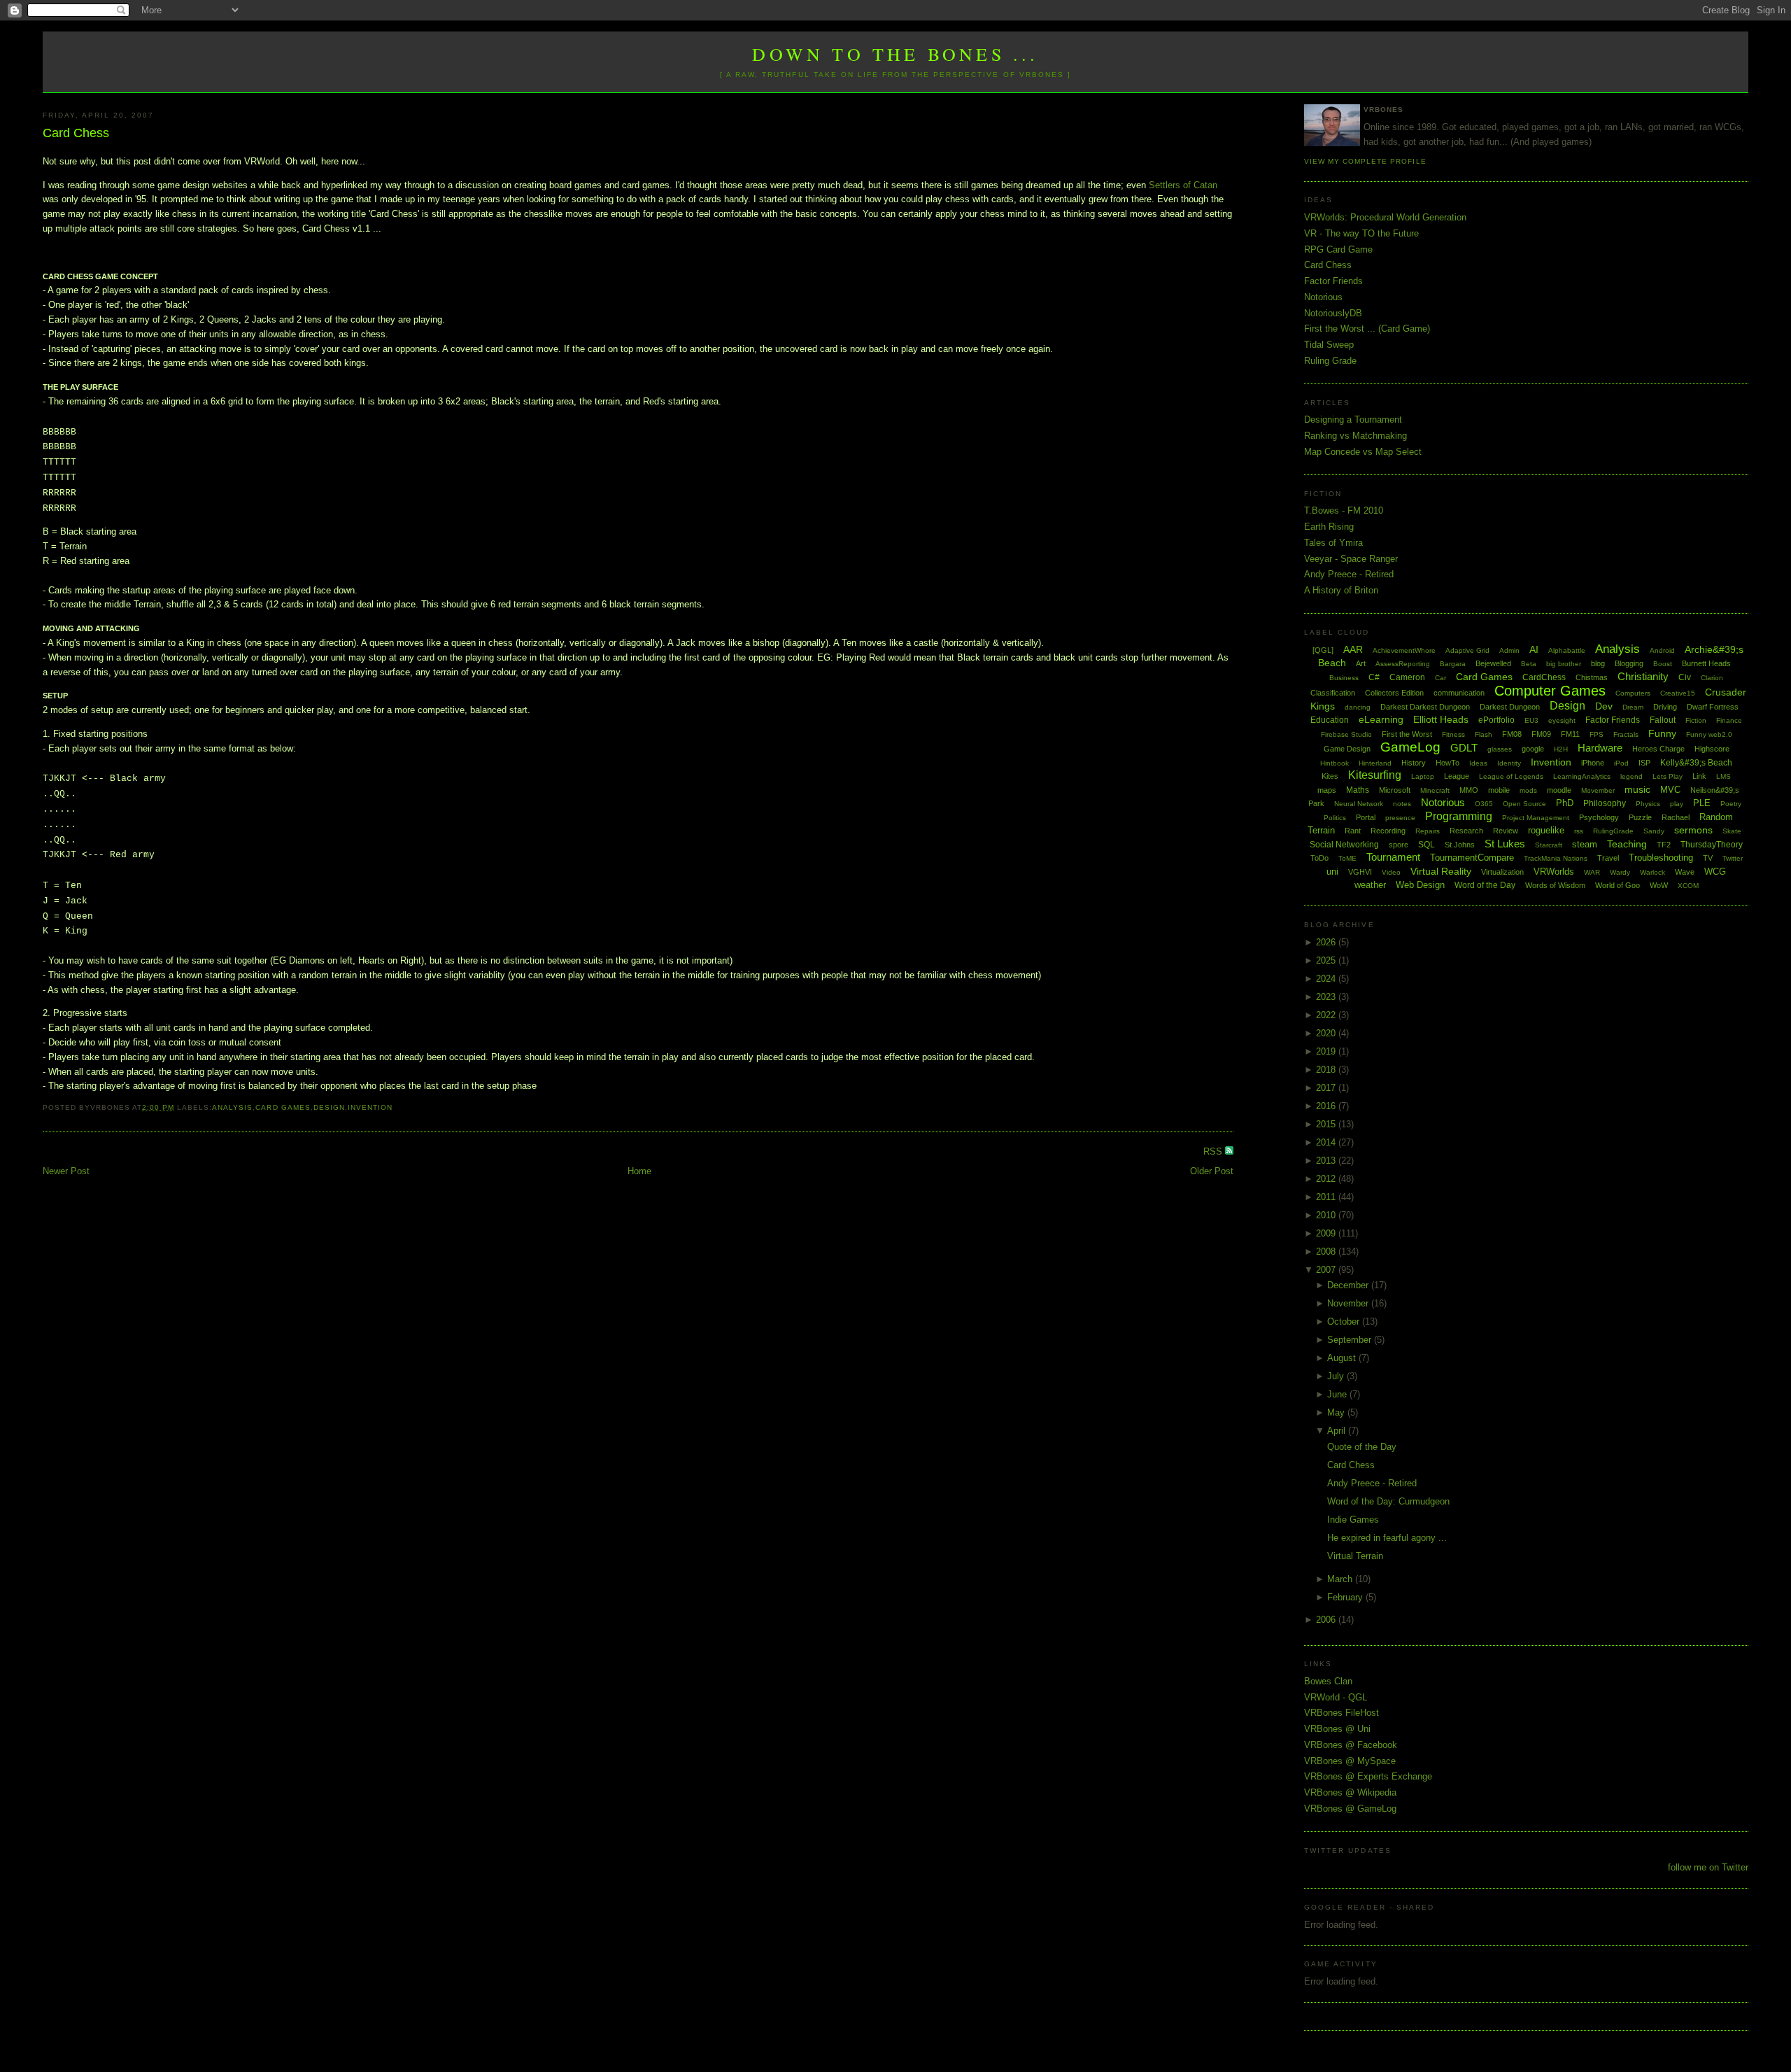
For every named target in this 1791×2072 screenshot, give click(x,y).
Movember (1598, 790)
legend (1631, 776)
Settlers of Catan (1183, 185)
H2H (1561, 749)
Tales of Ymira (1333, 543)
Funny (1662, 733)
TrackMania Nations (1556, 858)
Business (1344, 678)
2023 (1327, 997)
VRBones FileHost (1342, 1713)
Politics (1335, 818)
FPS (1597, 734)
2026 (1327, 942)
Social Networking (1344, 845)
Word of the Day (1485, 885)
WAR (1592, 872)
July (1337, 1376)
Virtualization (1502, 872)
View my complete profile (1365, 161)
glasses (1500, 749)
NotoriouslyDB (1333, 313)
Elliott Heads (1441, 719)
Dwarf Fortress (1713, 707)
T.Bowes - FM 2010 (1344, 510)
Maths (1358, 790)
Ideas (1478, 763)
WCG (1715, 872)
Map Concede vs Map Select (1363, 452)
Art (1361, 663)
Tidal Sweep (1329, 345)
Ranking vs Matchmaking (1355, 436)
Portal (1366, 817)
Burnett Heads (1706, 663)
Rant (1353, 831)
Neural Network (1359, 804)
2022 (1327, 1015)
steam (1585, 844)
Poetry (1731, 804)
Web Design (1420, 885)
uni (1332, 872)
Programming (1459, 816)
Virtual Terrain (1355, 1556)
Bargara (1453, 664)
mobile (1499, 790)
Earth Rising (1329, 527)
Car (1440, 678)
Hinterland (1375, 763)
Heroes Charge (1658, 749)
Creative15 (1678, 693)
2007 (1327, 1270)
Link (1699, 776)
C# (1374, 677)
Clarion (1712, 678)
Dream (1633, 707)
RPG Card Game (1338, 249)
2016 (1327, 1106)
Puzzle (1640, 817)
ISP (1644, 763)
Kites (1330, 776)
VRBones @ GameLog (1350, 1809)
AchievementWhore (1404, 650)
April (1338, 1431)
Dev (1604, 706)
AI (1534, 649)
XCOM (1688, 886)
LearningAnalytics (1582, 776)
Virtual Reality (1441, 871)
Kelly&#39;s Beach (1696, 763)
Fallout (1663, 720)
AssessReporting (1403, 664)
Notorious (1323, 297)
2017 (1327, 1088)
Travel (1608, 858)
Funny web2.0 (1709, 734)
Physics (1648, 804)
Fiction (1696, 720)
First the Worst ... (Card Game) (1367, 329)
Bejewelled (1493, 663)
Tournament (1393, 857)
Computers (1633, 693)
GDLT (1464, 748)
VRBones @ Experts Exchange (1368, 1776)
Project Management (1536, 818)
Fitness (1453, 734)
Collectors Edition (1394, 693)
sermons (1693, 830)
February (1346, 1597)
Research (1466, 831)
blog (1598, 663)
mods (1528, 790)
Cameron (1407, 677)
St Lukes (1505, 844)
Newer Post (66, 1171)
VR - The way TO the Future (1361, 233)
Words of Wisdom (1555, 885)
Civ (1685, 677)
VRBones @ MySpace (1350, 1761)
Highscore (1712, 749)
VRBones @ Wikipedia (1350, 1792)
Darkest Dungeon (1510, 707)
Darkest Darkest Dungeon (1425, 707)
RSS (1214, 1151)
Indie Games (1353, 1520)
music (1637, 789)
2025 (1327, 960)
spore (1399, 845)
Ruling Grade (1330, 361)
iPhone (1593, 763)
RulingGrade (1613, 831)
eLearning (1381, 719)
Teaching (1627, 844)
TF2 (1664, 845)
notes (1402, 804)
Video (1391, 872)
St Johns (1460, 845)
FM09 (1541, 734)
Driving (1665, 707)
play (1677, 804)
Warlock (1652, 872)
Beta (1529, 664)
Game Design (1347, 749)
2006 (1327, 1620)
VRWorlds (1554, 872)
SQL (1427, 845)
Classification (1333, 693)
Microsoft (1395, 790)
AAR (1353, 649)
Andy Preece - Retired (1349, 574)
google (1533, 749)
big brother (1564, 664)
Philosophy (1605, 803)
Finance (1729, 720)
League (1457, 776)
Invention (370, 1107)
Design (329, 1107)
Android (1662, 650)
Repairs (1428, 831)
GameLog (1410, 747)
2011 (1327, 1197)
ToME (1347, 858)
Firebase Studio (1346, 734)
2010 (1327, 1215)
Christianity (1643, 676)
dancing (1358, 707)
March (1341, 1579)
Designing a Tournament (1353, 420)
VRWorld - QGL (1336, 1697)
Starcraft (1549, 845)
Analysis (232, 1107)
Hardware (1600, 748)
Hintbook (1335, 763)
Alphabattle (1567, 650)
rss (1579, 831)
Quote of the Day (1362, 1447)
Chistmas (1592, 677)
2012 (1327, 1179)
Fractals (1626, 734)
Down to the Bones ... (895, 54)
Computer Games (1550, 691)
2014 (1327, 1142)
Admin (1509, 650)
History (1414, 763)
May (1337, 1412)
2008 (1327, 1252)
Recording (1388, 831)
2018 (1327, 1070)
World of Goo (1617, 885)
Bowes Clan (1328, 1681)
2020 (1327, 1033)
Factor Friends (1333, 281)
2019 (1327, 1051)
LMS (1723, 776)
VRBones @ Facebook (1351, 1745)
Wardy (1620, 872)
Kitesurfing (1375, 775)
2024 (1327, 979)
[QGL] (1323, 650)
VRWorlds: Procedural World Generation (1385, 217)
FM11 (1570, 734)
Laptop (1423, 776)
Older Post (1212, 1171)
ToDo (1319, 858)
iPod (1621, 763)
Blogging (1629, 663)
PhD (1565, 803)
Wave (1685, 872)
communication (1459, 693)
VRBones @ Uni (1337, 1729)
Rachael (1676, 817)
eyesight (1562, 720)
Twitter (1733, 858)
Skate (1732, 831)
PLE (1702, 803)
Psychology (1599, 817)
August (1343, 1358)
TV (1708, 858)
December (1349, 1285)
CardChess (1544, 677)
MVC (1670, 790)
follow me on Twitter (1708, 1867)
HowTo (1447, 763)
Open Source (1524, 804)
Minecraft (1435, 790)
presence (1400, 818)
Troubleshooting (1661, 858)
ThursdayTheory (1712, 845)
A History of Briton (1341, 590)
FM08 (1512, 734)
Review (1506, 831)
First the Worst (1407, 734)
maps (1327, 790)
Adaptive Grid (1467, 650)
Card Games (283, 1107)
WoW (1659, 885)
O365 (1484, 804)
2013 (1327, 1161)
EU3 (1531, 720)
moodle (1559, 790)
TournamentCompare (1472, 858)
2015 (1327, 1124)
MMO (1469, 790)
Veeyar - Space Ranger (1351, 559)
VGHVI (1360, 872)
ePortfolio (1496, 720)
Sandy (1654, 831)
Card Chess (76, 133)
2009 (1327, 1233)
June (1338, 1394)
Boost (1663, 664)
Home (639, 1171)
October (1345, 1322)
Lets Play (1668, 776)
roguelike (1546, 830)
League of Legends (1511, 776)
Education (1330, 720)
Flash (1484, 734)
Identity (1509, 763)
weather (1370, 885)
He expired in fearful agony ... (1387, 1538)
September (1351, 1340)
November (1349, 1303)
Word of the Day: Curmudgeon (1388, 1501)
